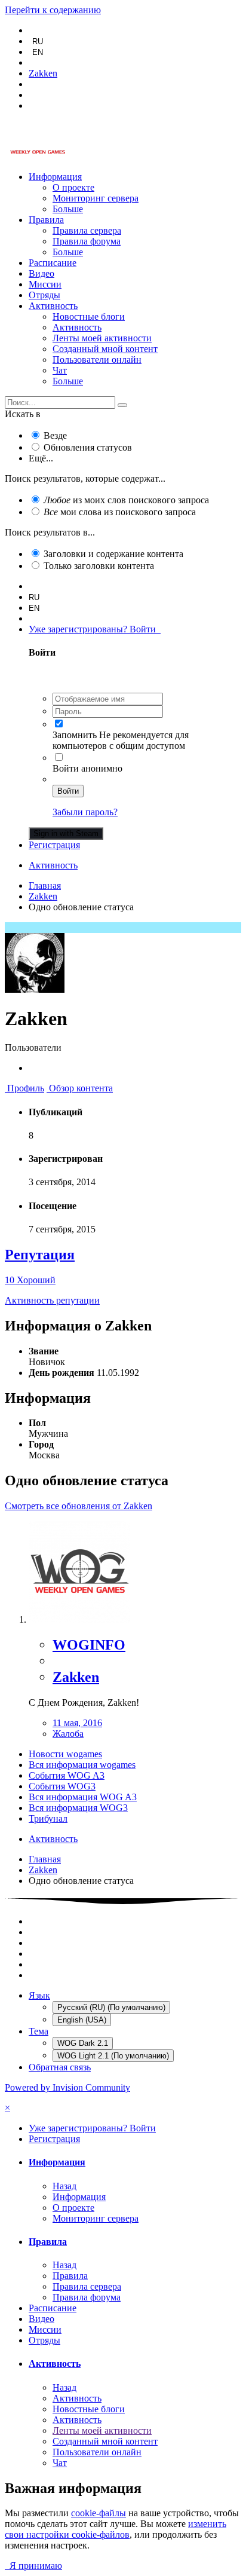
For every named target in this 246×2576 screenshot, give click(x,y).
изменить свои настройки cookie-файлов (116, 2529)
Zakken (76, 1677)
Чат (60, 370)
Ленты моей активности (102, 338)
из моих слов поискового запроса (126, 500)
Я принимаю (33, 2566)
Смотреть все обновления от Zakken (79, 1506)
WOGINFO (89, 1645)
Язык (39, 1995)
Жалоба (68, 1734)
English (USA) (82, 2020)
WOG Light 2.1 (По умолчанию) (113, 2056)
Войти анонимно (87, 768)
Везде (55, 435)
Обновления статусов (88, 447)
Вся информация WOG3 (78, 1808)
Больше (68, 209)
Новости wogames (65, 1754)
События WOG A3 (67, 1775)
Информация (55, 177)
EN (38, 52)
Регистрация (54, 845)
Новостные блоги (89, 316)
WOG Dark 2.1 (83, 2043)
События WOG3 (62, 1786)
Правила (46, 220)
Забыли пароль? (85, 812)
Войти (68, 791)
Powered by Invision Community (67, 2087)
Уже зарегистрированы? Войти (95, 629)
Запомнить (75, 735)
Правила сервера (87, 230)
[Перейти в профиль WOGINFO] (79, 1619)
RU (38, 42)
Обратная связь (60, 2067)
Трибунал (48, 1818)
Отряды (44, 295)
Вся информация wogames (82, 1765)
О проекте (73, 187)
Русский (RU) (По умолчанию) (111, 2007)
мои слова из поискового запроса (120, 512)
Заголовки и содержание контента (113, 554)
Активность (53, 306)
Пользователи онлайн (97, 360)
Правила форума (87, 241)
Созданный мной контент (105, 349)
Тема (39, 2031)
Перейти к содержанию (53, 10)
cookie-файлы (99, 2513)
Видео (41, 273)
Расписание (53, 263)
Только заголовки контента (99, 566)
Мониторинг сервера (96, 198)
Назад (64, 2186)
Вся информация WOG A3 (83, 1797)
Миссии (45, 284)
